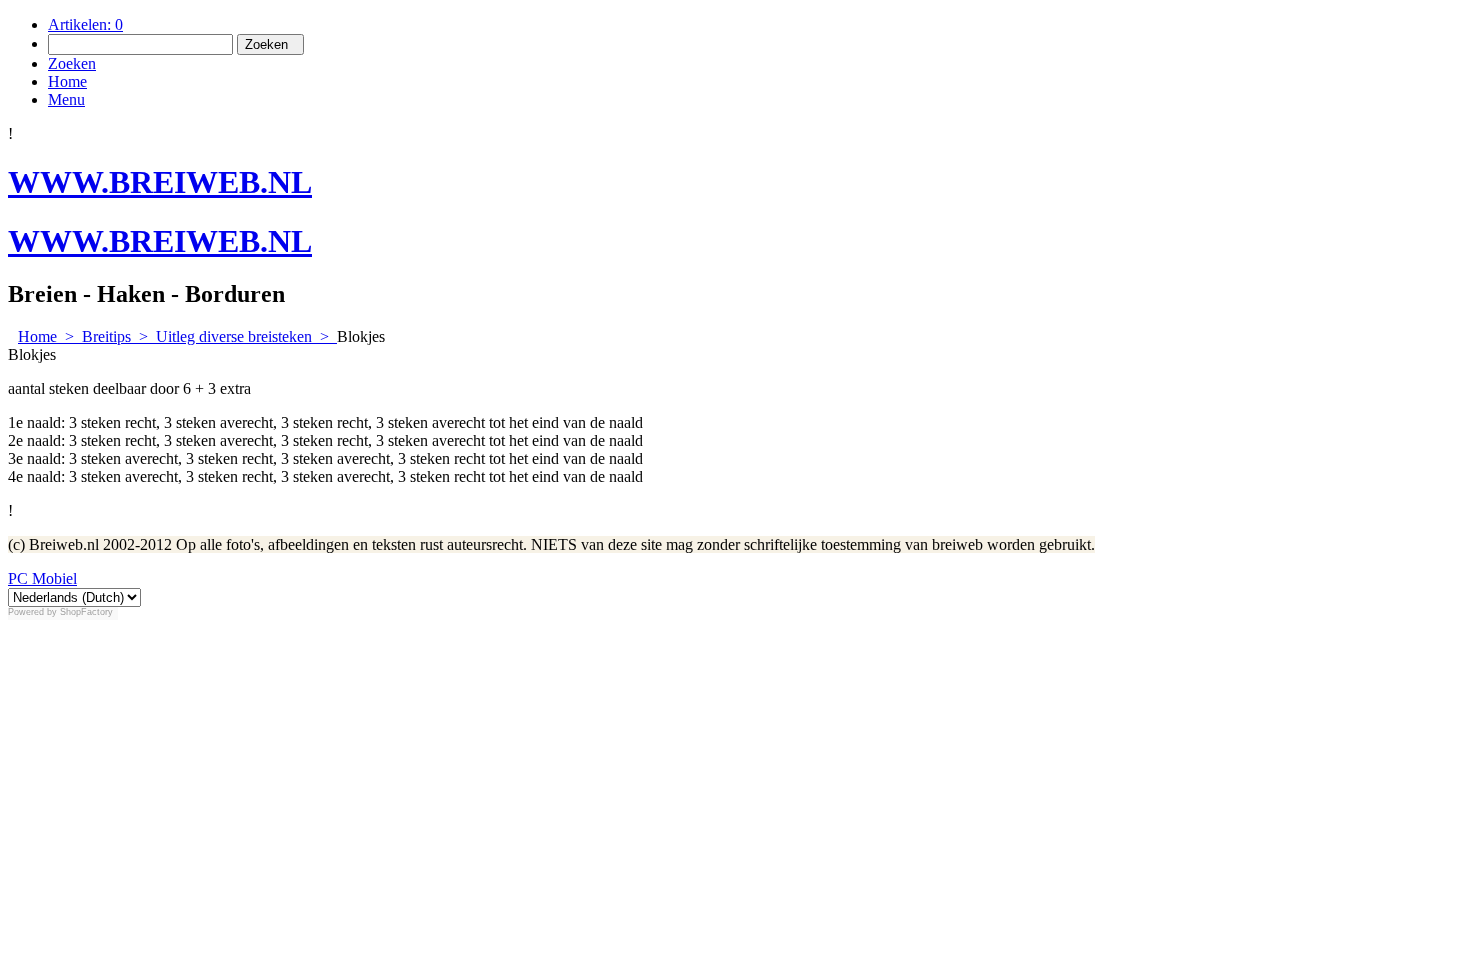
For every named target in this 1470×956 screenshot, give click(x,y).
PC (18, 578)
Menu (66, 99)
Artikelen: (85, 24)
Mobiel (52, 578)
